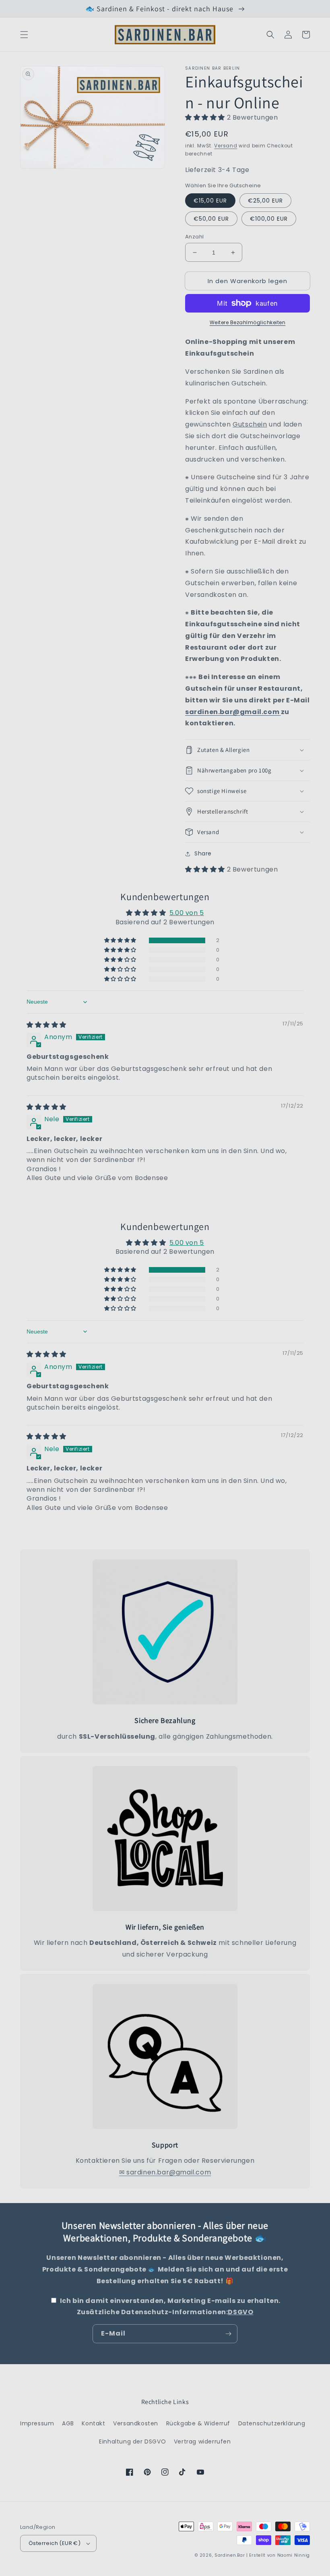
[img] (46, 1025)
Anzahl (194, 237)
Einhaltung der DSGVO (132, 2441)
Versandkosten (136, 2423)
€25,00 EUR (265, 201)
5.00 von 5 (187, 913)
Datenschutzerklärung (272, 2423)
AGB (68, 2423)
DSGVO (240, 2312)
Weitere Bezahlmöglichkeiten (248, 322)
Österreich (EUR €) (55, 2543)
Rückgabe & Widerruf (198, 2423)
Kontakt (93, 2423)
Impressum (37, 2423)
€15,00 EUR (210, 201)
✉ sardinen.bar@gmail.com (165, 2172)
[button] (24, 35)
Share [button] (203, 853)
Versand (226, 146)
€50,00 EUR (211, 219)
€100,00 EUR (269, 219)
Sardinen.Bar (230, 2555)
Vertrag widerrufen (202, 2441)
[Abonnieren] (228, 2334)
